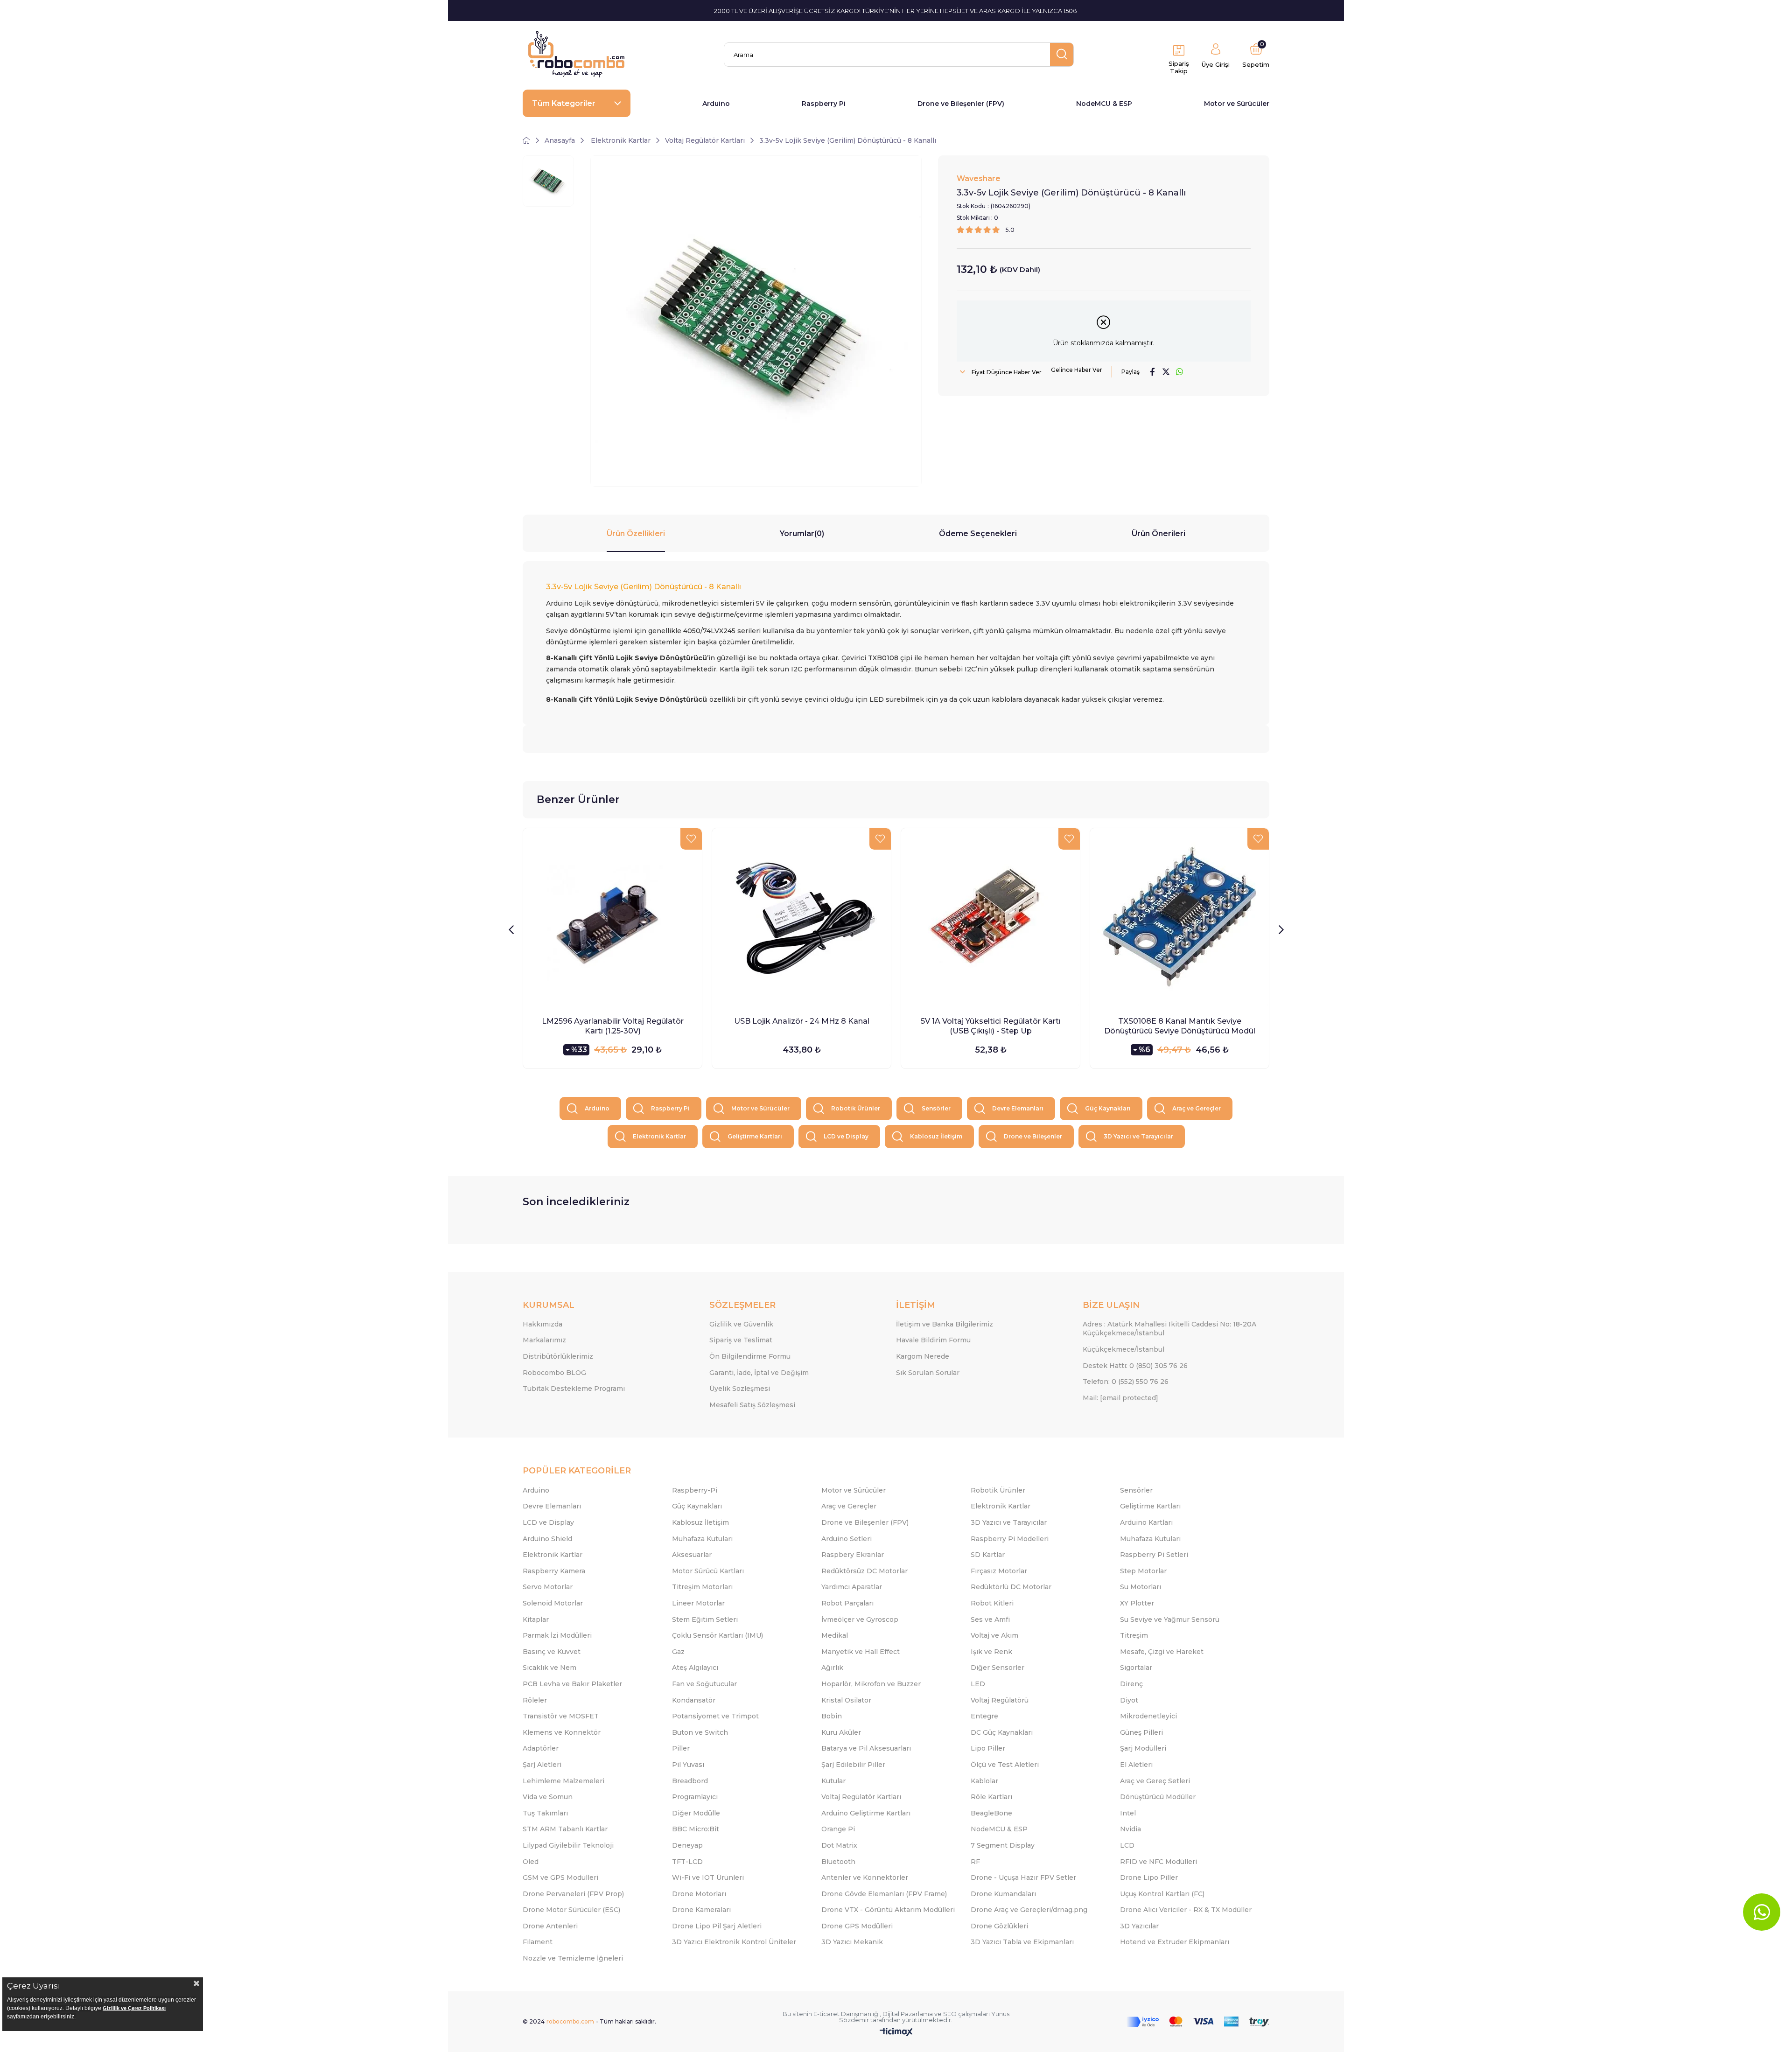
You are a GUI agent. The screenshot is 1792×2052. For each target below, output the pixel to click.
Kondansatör (694, 1700)
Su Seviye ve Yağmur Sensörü (1170, 1619)
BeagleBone (991, 1813)
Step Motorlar (1143, 1571)
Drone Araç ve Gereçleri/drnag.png (1029, 1910)
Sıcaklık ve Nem (549, 1668)
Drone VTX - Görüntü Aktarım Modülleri (888, 1910)
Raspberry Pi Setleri (1154, 1555)
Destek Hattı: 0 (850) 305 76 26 (1135, 1366)
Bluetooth (838, 1862)
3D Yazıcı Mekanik (852, 1942)
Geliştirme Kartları (755, 1136)
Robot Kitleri (992, 1603)
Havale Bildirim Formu (933, 1340)
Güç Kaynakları (1108, 1108)
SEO (950, 2014)
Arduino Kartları (1146, 1522)
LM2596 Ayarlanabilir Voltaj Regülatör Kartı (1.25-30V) (613, 1026)
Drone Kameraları (701, 1910)
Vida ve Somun (548, 1797)
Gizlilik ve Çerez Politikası (134, 2008)
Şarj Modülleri (1143, 1748)
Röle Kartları (991, 1797)
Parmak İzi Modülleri (557, 1635)
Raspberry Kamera (554, 1571)
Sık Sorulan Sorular (928, 1373)
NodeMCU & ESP (1104, 104)
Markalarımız (544, 1340)
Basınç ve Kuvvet (552, 1652)
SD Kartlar (988, 1555)
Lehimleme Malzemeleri (563, 1781)
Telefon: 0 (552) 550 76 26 (1126, 1382)
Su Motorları (1141, 1587)
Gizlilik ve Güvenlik (741, 1324)
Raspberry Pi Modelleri (1010, 1539)
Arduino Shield (547, 1539)
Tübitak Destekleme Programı (574, 1389)
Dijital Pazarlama (908, 2014)
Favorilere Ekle (691, 839)
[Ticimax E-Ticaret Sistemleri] (896, 2033)
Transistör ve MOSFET (561, 1716)
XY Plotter (1137, 1603)
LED (978, 1684)
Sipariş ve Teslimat (741, 1340)
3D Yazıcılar (1139, 1926)
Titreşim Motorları (702, 1587)
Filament (538, 1942)
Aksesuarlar (692, 1555)
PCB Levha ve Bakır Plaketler (572, 1684)
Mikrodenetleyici (1148, 1716)
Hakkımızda (542, 1324)
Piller (681, 1748)
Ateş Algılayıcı (695, 1668)
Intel (1128, 1813)
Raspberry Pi (824, 104)
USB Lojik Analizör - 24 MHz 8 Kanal (802, 1021)
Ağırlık (832, 1668)
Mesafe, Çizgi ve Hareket (1162, 1652)
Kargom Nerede (923, 1356)
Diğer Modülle (696, 1813)
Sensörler (936, 1108)
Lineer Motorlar (698, 1603)
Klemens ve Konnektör (562, 1732)
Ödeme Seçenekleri (978, 534)
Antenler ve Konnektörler (865, 1878)
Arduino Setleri (847, 1539)
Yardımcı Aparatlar (852, 1587)
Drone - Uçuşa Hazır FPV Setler (1023, 1878)
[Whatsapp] (1762, 1912)
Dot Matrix (839, 1845)
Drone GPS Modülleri (857, 1926)
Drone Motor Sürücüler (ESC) (571, 1910)
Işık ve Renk (991, 1652)
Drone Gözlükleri (999, 1926)
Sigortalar (1136, 1668)
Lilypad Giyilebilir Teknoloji (568, 1845)
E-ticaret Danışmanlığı (847, 2014)
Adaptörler (541, 1748)
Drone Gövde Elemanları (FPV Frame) (884, 1894)
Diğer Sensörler (997, 1668)
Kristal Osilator (846, 1700)
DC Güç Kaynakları (1002, 1732)
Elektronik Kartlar (659, 1136)
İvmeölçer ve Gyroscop (860, 1619)
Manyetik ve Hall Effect (861, 1652)
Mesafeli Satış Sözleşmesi (752, 1405)
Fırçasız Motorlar (999, 1571)
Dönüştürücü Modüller (1158, 1797)
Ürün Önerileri (1158, 534)
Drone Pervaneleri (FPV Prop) (573, 1894)
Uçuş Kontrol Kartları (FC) (1162, 1894)
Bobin (832, 1716)
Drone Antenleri (550, 1926)
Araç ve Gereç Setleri (1155, 1781)
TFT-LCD (687, 1862)
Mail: (1120, 1398)
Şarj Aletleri (542, 1765)
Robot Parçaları (847, 1603)
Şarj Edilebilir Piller (853, 1765)
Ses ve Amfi (990, 1619)
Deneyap (687, 1845)
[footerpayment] (1198, 2022)
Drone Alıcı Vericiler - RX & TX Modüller (1186, 1910)
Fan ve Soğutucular (704, 1684)
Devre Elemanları (1018, 1108)
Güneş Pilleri (1141, 1732)
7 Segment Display (1003, 1845)
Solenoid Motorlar (553, 1603)
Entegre (984, 1716)
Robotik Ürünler (856, 1108)
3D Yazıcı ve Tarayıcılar (1138, 1136)
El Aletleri (1136, 1765)
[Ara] (1062, 55)
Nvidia (1130, 1829)
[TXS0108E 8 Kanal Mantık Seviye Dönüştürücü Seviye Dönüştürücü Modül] (1179, 918)
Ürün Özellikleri (636, 534)
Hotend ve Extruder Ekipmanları (1175, 1942)
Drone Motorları (699, 1894)
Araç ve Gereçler (1197, 1108)
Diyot (1129, 1700)
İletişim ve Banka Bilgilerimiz (945, 1324)
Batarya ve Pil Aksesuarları (866, 1748)
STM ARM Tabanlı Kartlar (565, 1829)
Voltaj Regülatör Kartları (861, 1797)
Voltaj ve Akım (994, 1635)
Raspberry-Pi (695, 1490)
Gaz (678, 1652)
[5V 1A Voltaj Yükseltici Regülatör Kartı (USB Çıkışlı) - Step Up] (990, 918)
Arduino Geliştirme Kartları (866, 1813)
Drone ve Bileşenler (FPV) (961, 104)
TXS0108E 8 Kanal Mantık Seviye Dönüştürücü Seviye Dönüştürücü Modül (1180, 1026)
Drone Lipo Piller (1149, 1878)
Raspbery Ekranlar (853, 1555)
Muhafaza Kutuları (702, 1539)
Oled (531, 1862)
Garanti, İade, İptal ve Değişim (759, 1373)
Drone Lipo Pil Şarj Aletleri (717, 1926)
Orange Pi (838, 1829)
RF (975, 1862)
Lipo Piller (988, 1748)
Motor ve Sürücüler (1237, 104)
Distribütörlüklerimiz (558, 1356)
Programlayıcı (695, 1797)
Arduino (716, 104)
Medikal (835, 1635)
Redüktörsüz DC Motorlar (864, 1571)
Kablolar (984, 1781)
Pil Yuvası (688, 1765)
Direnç (1131, 1684)
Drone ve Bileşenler (1033, 1136)
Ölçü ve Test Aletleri (1005, 1765)
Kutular (833, 1781)
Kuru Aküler (841, 1732)
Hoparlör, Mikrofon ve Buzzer (871, 1684)
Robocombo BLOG (554, 1373)
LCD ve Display (846, 1136)
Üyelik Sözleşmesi (740, 1389)
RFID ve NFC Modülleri (1158, 1862)
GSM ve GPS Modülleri (560, 1878)
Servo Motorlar (548, 1587)
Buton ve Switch (700, 1732)
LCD (1127, 1845)
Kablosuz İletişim (936, 1136)
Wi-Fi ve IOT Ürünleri (708, 1878)
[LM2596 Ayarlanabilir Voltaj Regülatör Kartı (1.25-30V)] (612, 918)
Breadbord (690, 1781)
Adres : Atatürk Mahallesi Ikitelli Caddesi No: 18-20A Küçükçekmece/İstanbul (1169, 1329)
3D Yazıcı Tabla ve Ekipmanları (1022, 1942)
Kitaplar (536, 1619)
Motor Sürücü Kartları (708, 1571)
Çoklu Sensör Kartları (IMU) (717, 1635)
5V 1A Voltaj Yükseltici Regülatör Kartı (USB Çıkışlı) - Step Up (991, 1026)
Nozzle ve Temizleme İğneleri (573, 1958)
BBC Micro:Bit (696, 1829)
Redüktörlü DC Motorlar (1011, 1587)
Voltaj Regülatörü (1000, 1700)
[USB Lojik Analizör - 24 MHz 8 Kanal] (801, 918)
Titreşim (1134, 1635)
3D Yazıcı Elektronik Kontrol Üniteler (734, 1942)
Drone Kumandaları (1003, 1894)
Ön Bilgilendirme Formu (750, 1356)
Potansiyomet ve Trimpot (715, 1716)
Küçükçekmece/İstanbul (1123, 1349)
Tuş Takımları (545, 1813)
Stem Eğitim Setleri (705, 1619)
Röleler (535, 1700)
